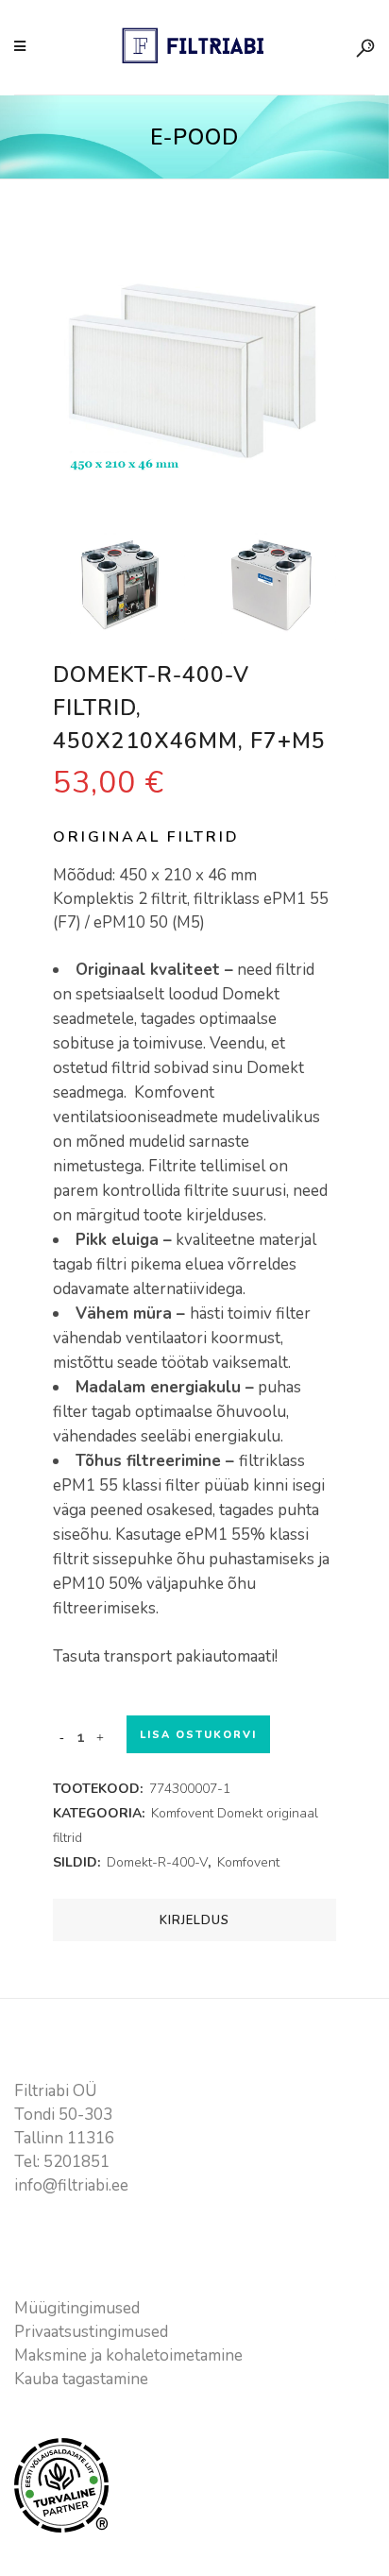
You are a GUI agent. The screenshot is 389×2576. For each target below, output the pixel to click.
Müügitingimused (77, 2308)
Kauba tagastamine (81, 2379)
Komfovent (248, 1862)
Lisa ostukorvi (198, 1735)
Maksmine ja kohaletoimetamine (128, 2355)
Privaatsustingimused (91, 2332)
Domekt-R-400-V (157, 1862)
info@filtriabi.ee (71, 2185)
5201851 (76, 2162)
